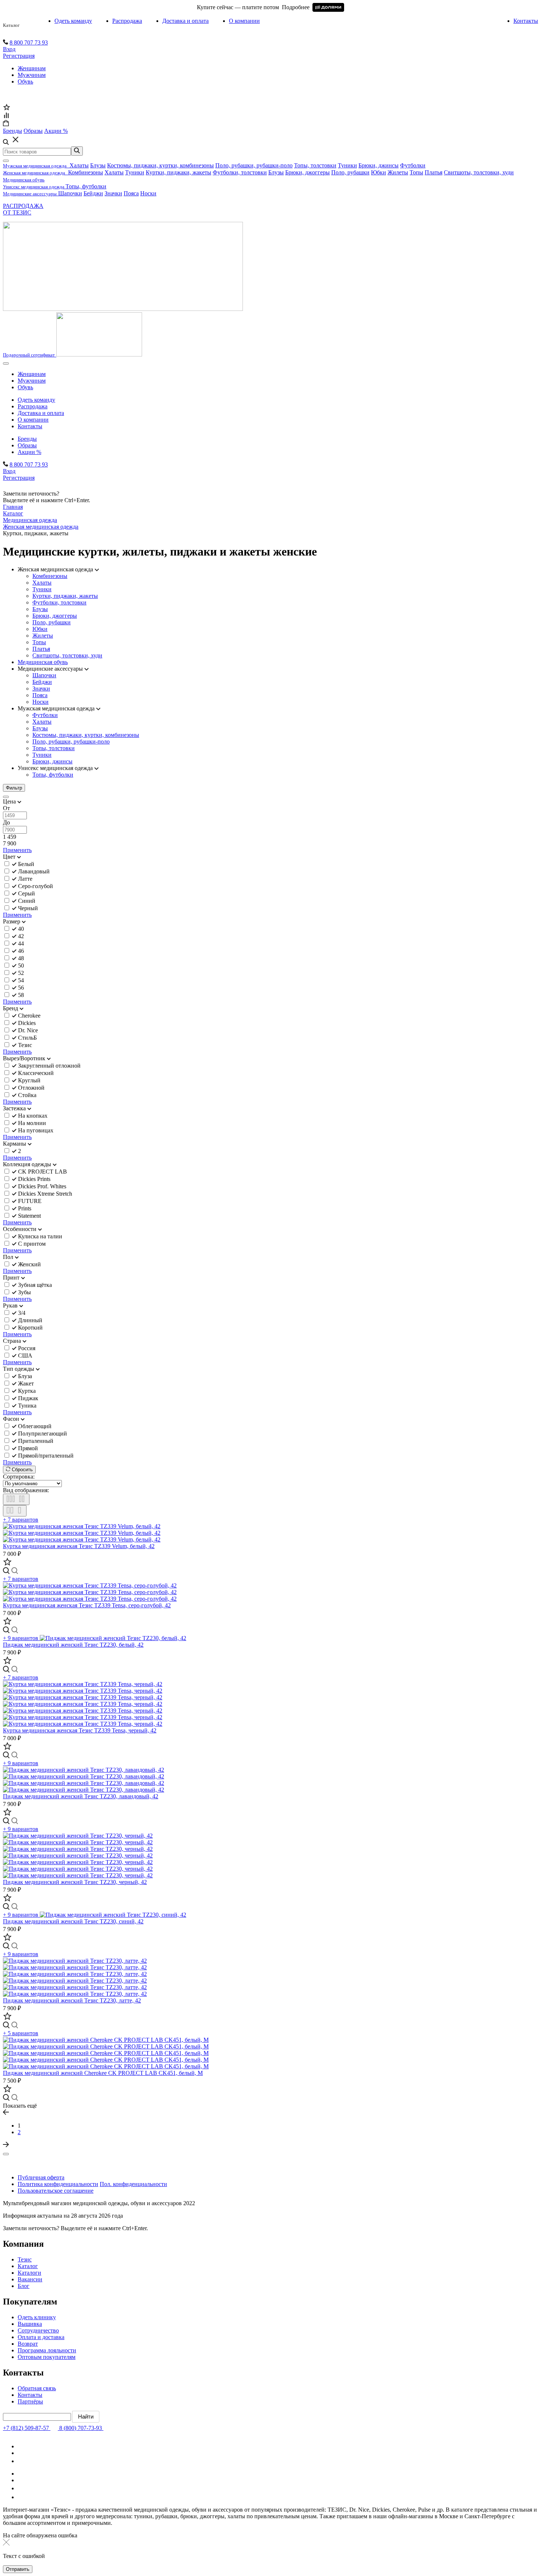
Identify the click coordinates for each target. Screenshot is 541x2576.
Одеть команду (73, 21)
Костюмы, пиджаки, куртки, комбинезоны (160, 165)
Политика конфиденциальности (58, 2184)
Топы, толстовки (315, 165)
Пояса (131, 193)
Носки (148, 193)
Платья (434, 172)
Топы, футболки (86, 186)
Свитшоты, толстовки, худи (479, 172)
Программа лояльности (47, 2350)
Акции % (29, 452)
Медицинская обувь (43, 662)
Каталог (11, 25)
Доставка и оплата (185, 21)
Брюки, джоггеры (307, 172)
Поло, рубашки (350, 172)
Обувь (25, 81)
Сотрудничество (38, 2330)
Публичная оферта (41, 2177)
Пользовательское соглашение (56, 2191)
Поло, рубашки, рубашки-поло (254, 165)
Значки (113, 193)
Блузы (98, 165)
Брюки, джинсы (379, 165)
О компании (244, 21)
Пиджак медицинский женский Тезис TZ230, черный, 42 (75, 1882)
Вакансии (30, 2279)
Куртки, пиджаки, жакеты (178, 172)
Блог (24, 2286)
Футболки (413, 165)
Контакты (526, 21)
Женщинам (32, 68)
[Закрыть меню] (6, 161)
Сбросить (22, 1470)
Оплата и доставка (41, 2337)
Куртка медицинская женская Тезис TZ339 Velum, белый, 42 (79, 1546)
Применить (17, 850)
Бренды (27, 439)
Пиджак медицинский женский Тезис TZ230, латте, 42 (72, 2000)
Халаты (79, 165)
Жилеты (398, 172)
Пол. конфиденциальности (133, 2184)
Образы (27, 445)
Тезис (25, 2259)
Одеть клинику (37, 2317)
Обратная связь (37, 2388)
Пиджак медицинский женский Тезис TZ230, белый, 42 (73, 1645)
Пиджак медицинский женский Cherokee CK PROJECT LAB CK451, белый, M (103, 2073)
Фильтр (14, 788)
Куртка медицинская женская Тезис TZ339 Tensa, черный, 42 (80, 1730)
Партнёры (30, 2401)
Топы (416, 172)
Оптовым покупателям (47, 2357)
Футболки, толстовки (240, 172)
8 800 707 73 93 (29, 42)
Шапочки (70, 193)
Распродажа (127, 21)
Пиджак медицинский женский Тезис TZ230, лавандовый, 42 (81, 1796)
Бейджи (93, 193)
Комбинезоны (86, 172)
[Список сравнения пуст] (6, 116)
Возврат (28, 2344)
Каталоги (29, 2273)
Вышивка (30, 2324)
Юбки (379, 172)
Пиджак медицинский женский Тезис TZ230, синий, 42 (73, 1921)
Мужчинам (32, 75)
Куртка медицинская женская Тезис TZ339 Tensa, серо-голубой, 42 (87, 1605)
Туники (347, 165)
